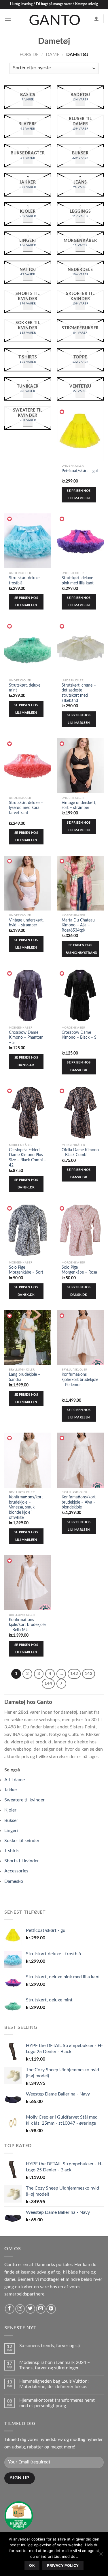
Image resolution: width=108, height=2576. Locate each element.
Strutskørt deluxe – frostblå (26, 581)
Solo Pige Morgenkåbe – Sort (26, 1270)
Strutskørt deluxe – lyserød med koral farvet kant (26, 808)
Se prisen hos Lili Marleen (79, 495)
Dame (53, 55)
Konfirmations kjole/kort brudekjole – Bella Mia (27, 1625)
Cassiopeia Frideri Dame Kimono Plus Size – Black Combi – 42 (28, 1158)
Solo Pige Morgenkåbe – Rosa (79, 1270)
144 (48, 1684)
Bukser (11, 1820)
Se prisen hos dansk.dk (26, 1061)
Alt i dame (15, 1780)
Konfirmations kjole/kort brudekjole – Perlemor (80, 1380)
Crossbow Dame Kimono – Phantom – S (26, 1038)
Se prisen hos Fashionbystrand (82, 949)
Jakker (11, 1790)
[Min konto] (96, 19)
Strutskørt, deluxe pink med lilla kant (78, 581)
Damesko (14, 1881)
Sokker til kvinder (22, 1841)
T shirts (12, 1851)
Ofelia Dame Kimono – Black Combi (80, 1153)
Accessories (16, 1871)
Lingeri (11, 1831)
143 (89, 1674)
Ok (32, 2565)
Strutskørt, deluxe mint (25, 688)
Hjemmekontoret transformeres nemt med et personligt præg (57, 2403)
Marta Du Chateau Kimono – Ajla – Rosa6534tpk (78, 925)
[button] (62, 412)
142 (74, 1674)
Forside (29, 55)
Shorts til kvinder (22, 1861)
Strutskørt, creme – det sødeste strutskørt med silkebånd (79, 693)
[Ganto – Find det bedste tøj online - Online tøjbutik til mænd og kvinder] (54, 19)
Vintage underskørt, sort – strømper (79, 805)
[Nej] (101, 2556)
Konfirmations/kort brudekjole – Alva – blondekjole (79, 1502)
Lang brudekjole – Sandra (25, 1377)
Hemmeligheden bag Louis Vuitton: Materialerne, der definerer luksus (54, 2384)
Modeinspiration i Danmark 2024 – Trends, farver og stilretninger (55, 2365)
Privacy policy (63, 2565)
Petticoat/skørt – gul (80, 471)
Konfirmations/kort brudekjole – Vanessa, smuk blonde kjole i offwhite (26, 1507)
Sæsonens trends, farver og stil (50, 2346)
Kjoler (10, 1810)
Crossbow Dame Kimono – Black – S (79, 1035)
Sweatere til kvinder (24, 1800)
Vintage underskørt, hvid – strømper (26, 923)
